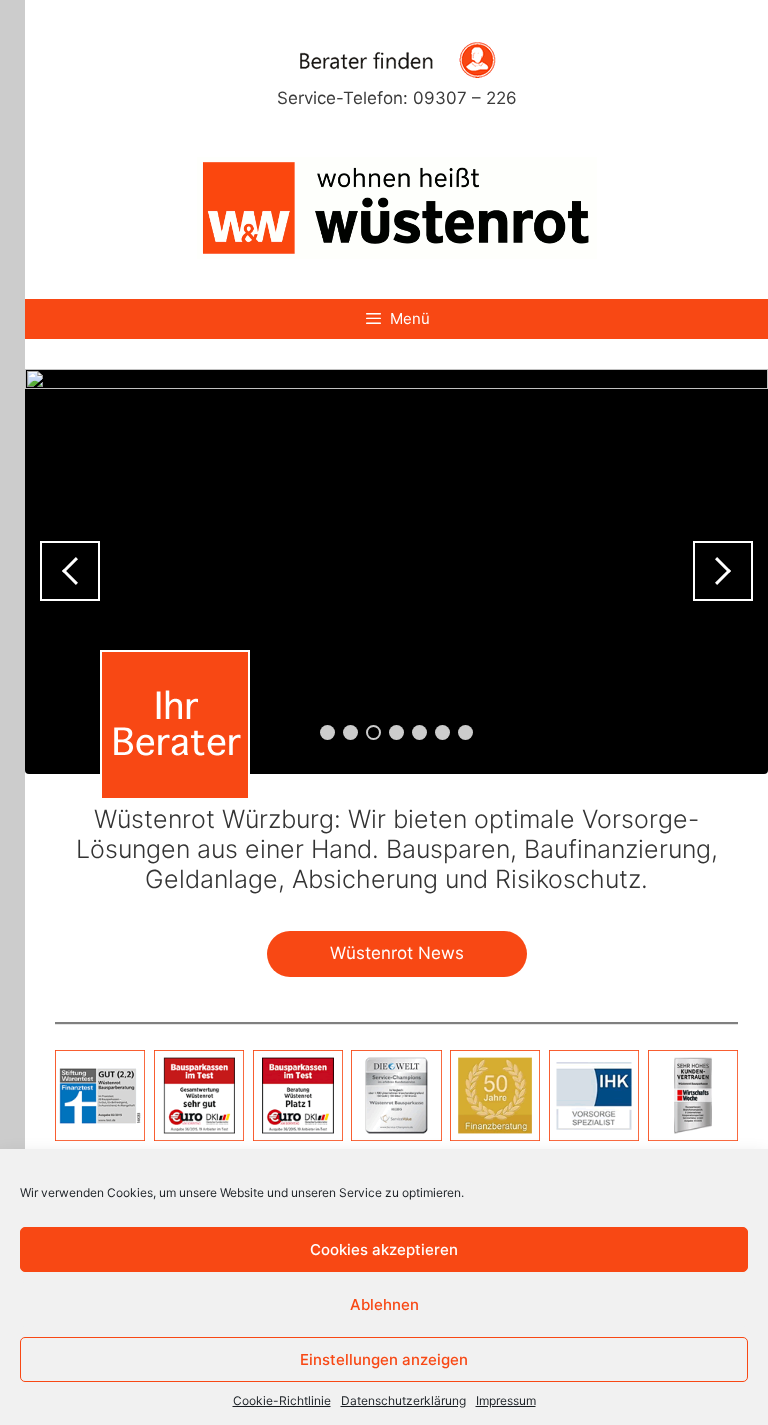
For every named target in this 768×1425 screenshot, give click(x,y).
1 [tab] (327, 732)
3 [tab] (373, 732)
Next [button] (723, 571)
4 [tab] (396, 732)
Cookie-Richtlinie (282, 1400)
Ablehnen (384, 1304)
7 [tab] (465, 732)
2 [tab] (350, 732)
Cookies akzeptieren (384, 1249)
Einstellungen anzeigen (384, 1359)
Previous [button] (70, 571)
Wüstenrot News (397, 953)
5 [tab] (419, 732)
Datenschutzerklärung (403, 1400)
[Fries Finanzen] (397, 206)
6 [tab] (442, 732)
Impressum (506, 1400)
